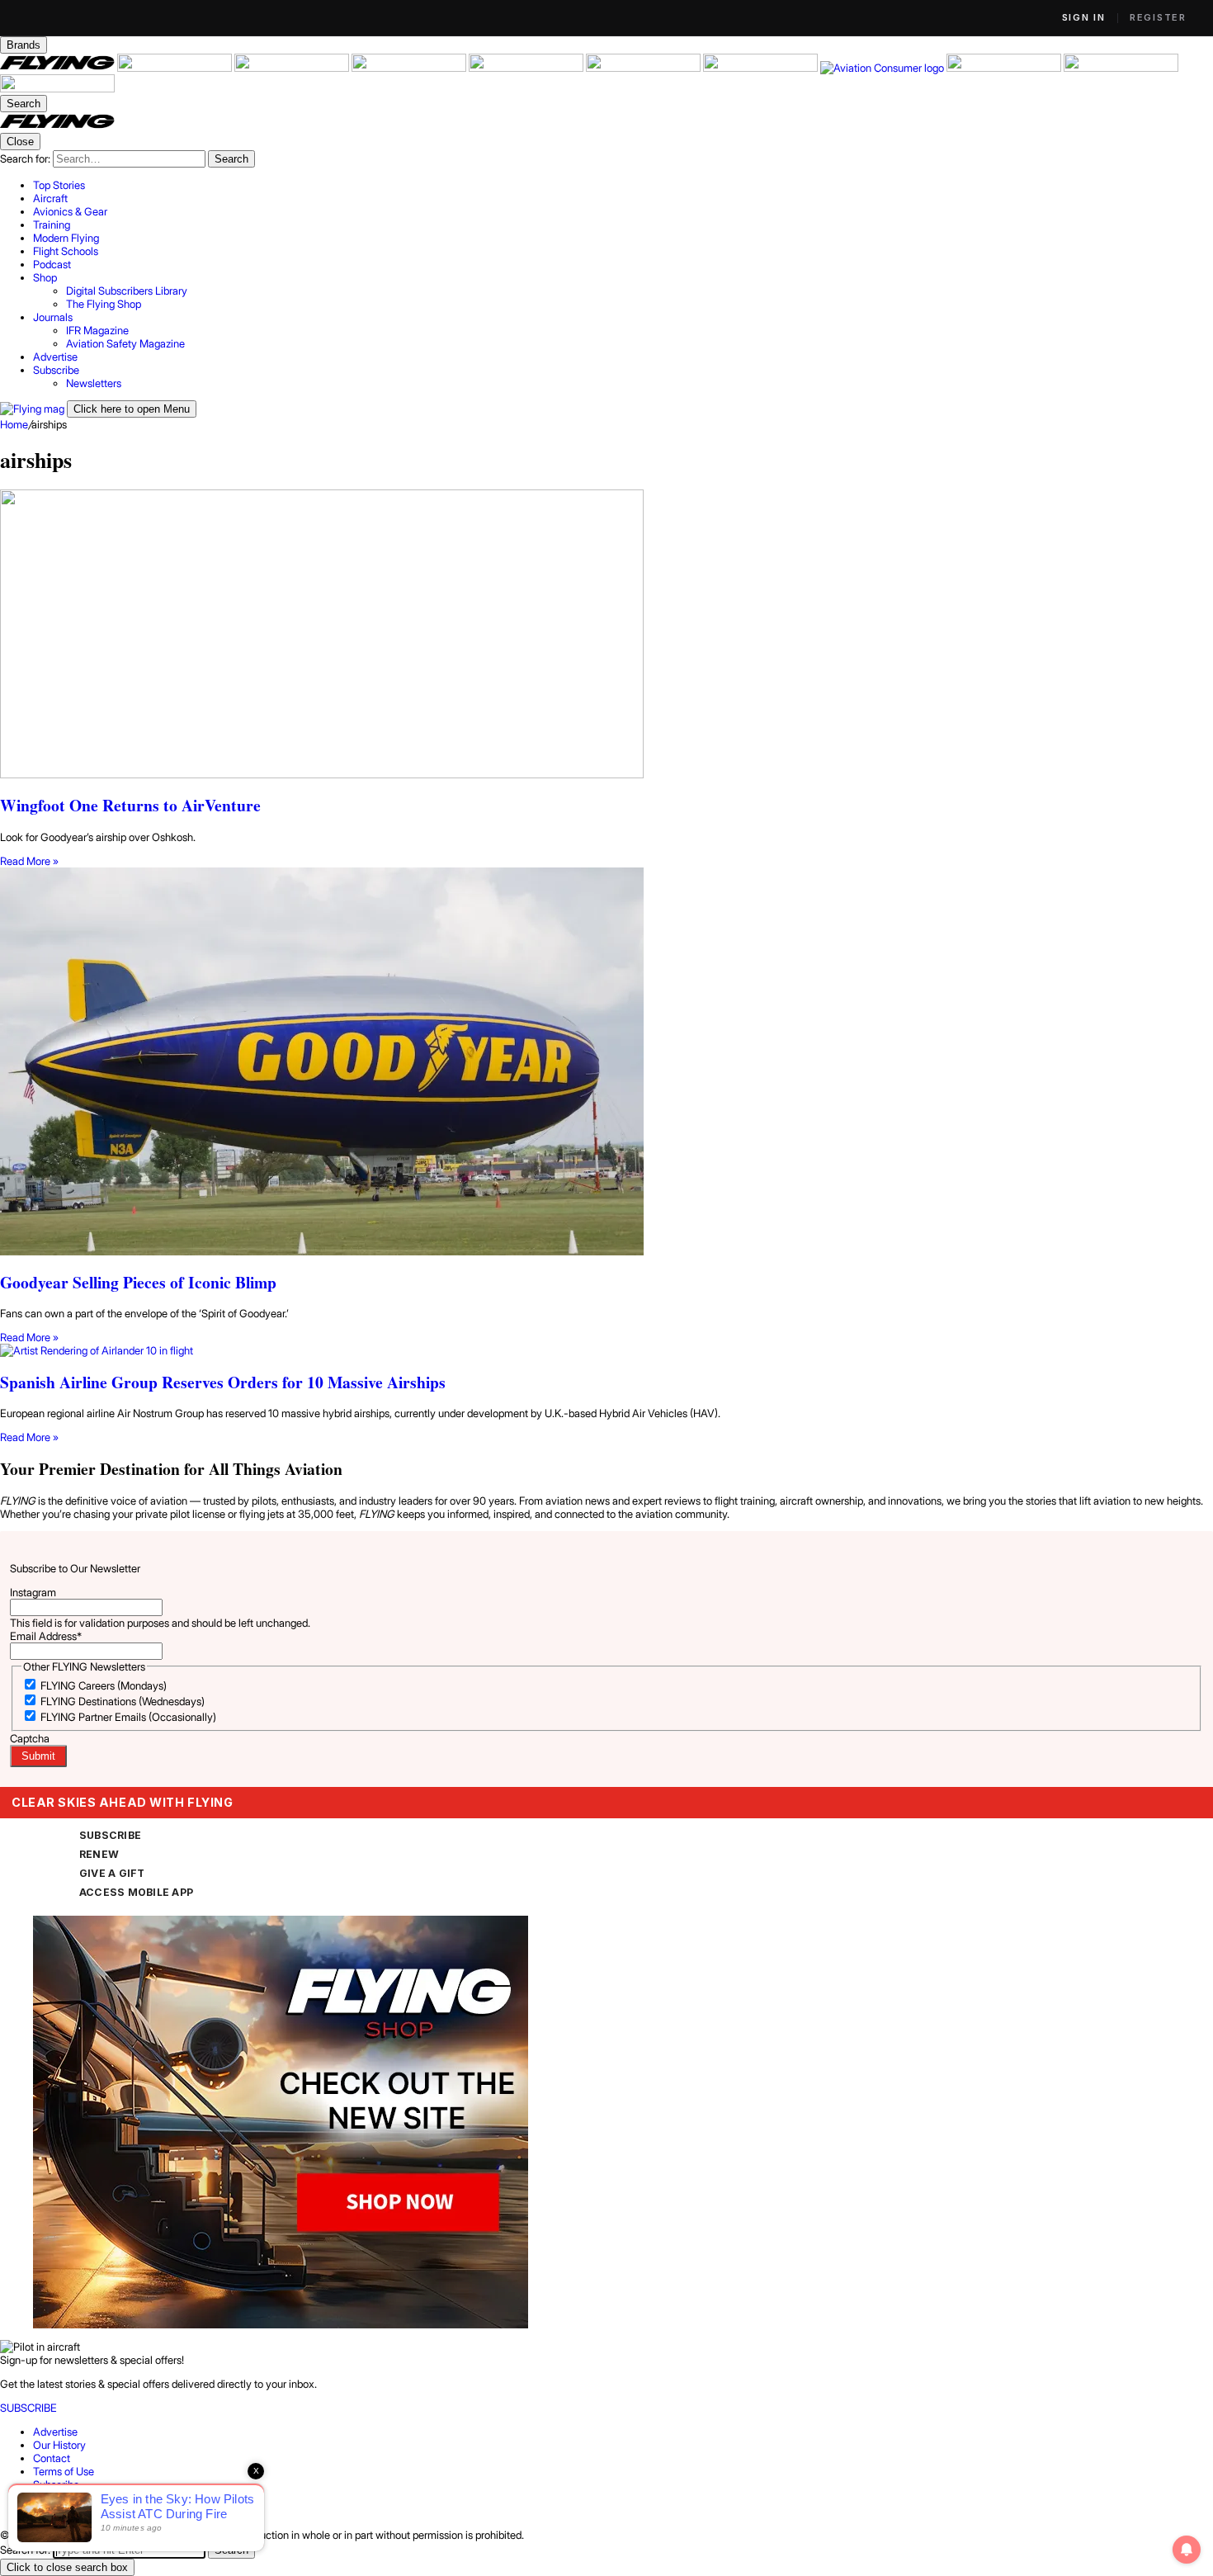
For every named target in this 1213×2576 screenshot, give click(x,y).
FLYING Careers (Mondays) (104, 1685)
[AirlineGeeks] (293, 68)
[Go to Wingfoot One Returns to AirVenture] (606, 635)
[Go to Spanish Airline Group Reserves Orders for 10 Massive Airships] (606, 1350)
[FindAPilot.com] (1121, 68)
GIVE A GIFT (112, 1873)
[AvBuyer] (527, 68)
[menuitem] (623, 185)
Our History (59, 2445)
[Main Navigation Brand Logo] (57, 126)
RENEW (99, 1854)
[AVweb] (410, 68)
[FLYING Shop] (57, 88)
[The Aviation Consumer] (883, 68)
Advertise (55, 2432)
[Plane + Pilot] (762, 68)
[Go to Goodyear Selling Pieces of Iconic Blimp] (606, 1063)
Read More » (29, 861)
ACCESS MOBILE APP (136, 1892)
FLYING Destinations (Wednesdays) (123, 1701)
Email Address (46, 1636)
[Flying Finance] (1005, 68)
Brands (24, 45)
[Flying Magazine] (59, 68)
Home (14, 424)
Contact (52, 2458)
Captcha (30, 1738)
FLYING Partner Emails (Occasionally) (128, 1717)
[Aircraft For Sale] (176, 68)
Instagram (33, 1592)
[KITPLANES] (644, 68)
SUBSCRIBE (110, 1835)
